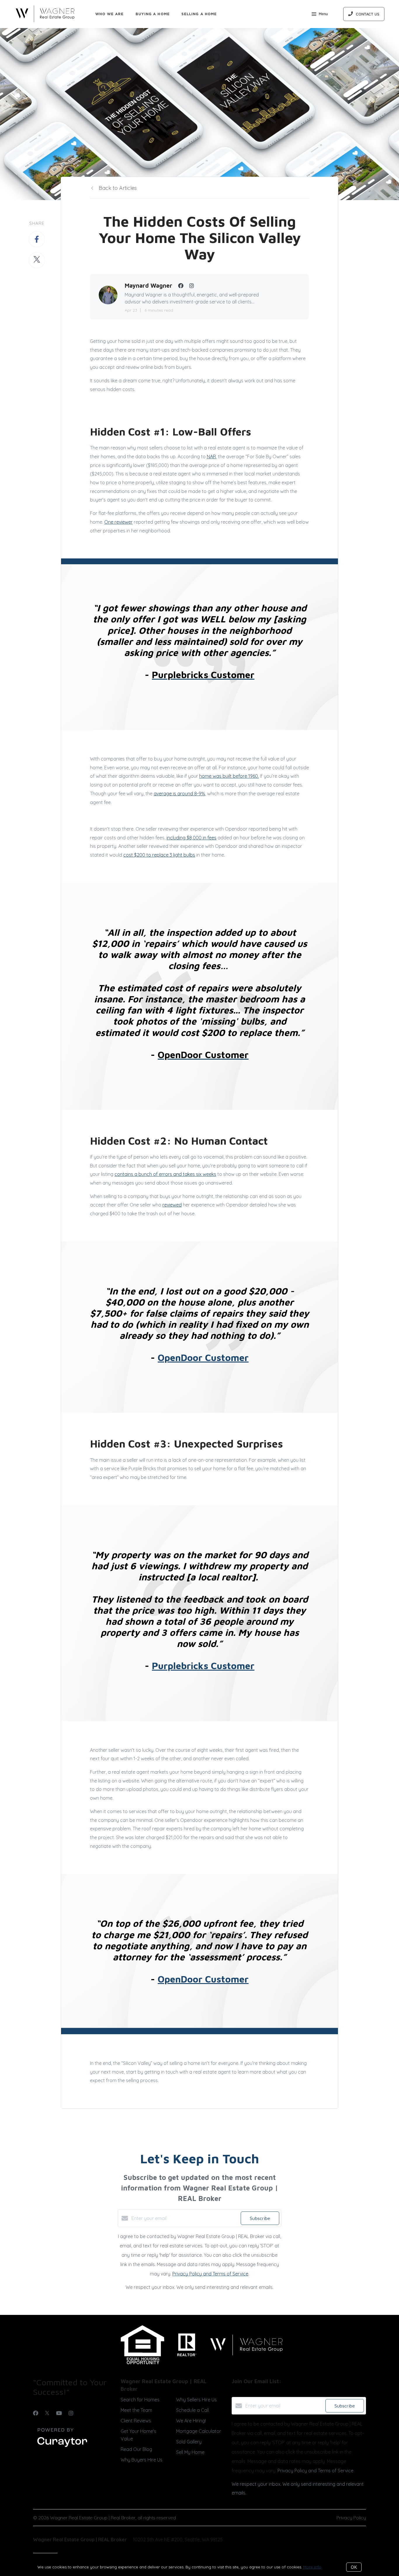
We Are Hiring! (191, 2421)
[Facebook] (36, 2413)
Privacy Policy (351, 2518)
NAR (211, 456)
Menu (323, 14)
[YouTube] (59, 2413)
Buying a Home (153, 14)
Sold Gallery (189, 2442)
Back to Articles (118, 188)
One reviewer (118, 522)
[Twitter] (47, 2413)
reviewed (172, 1205)
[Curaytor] (62, 2447)
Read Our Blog (136, 2449)
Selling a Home (199, 14)
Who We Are (110, 14)
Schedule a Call (192, 2410)
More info (312, 2567)
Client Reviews (136, 2421)
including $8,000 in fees (191, 838)
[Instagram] (71, 2413)
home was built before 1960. (229, 776)
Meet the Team (136, 2410)
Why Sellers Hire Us (196, 2400)
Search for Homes (140, 2400)
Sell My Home (190, 2452)
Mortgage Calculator (199, 2431)
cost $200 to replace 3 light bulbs (159, 855)
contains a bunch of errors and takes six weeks (165, 1174)
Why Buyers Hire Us (142, 2460)
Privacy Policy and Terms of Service (210, 2274)
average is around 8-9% (179, 794)
